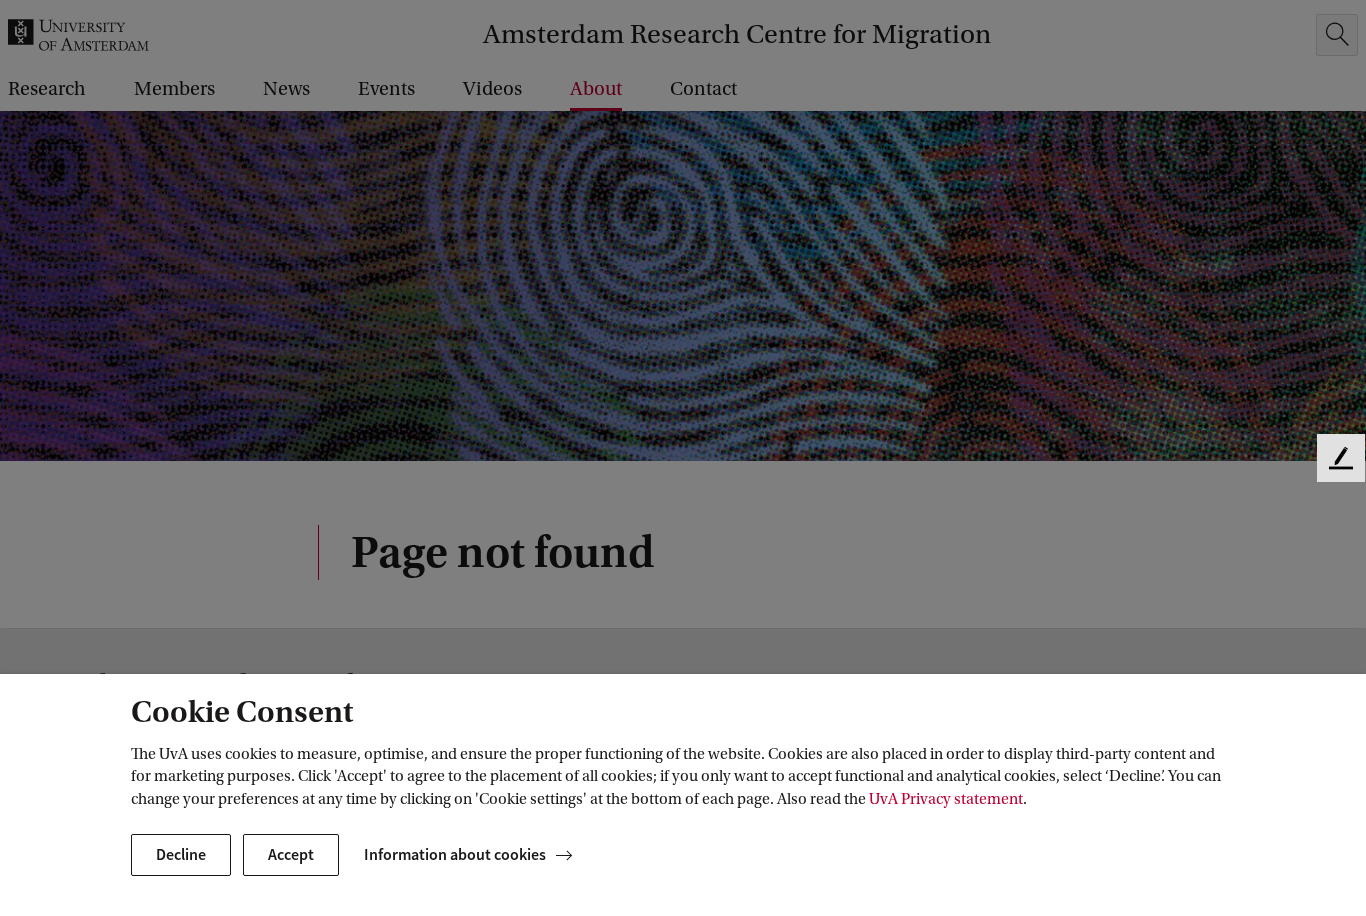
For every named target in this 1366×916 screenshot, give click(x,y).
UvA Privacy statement (946, 799)
